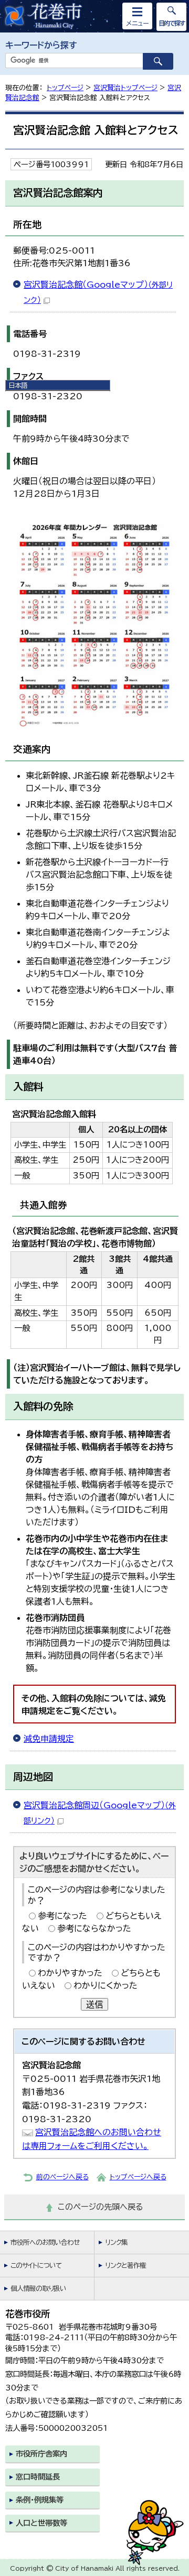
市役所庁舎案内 (41, 2454)
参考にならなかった (94, 1928)
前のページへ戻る (62, 2177)
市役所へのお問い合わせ (45, 2242)
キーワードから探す (41, 45)
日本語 (18, 385)
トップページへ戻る (138, 2177)
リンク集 (116, 2242)
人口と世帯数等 (41, 2523)
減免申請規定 (49, 1739)
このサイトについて (36, 2266)
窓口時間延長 (38, 2477)
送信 (94, 2004)
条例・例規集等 (40, 2500)
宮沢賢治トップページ (125, 88)
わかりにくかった (106, 1985)
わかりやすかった (70, 1973)
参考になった (62, 1916)
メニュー (138, 23)
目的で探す (172, 23)
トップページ (65, 88)
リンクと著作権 (125, 2266)
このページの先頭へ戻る (101, 2207)
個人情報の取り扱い (38, 2289)
